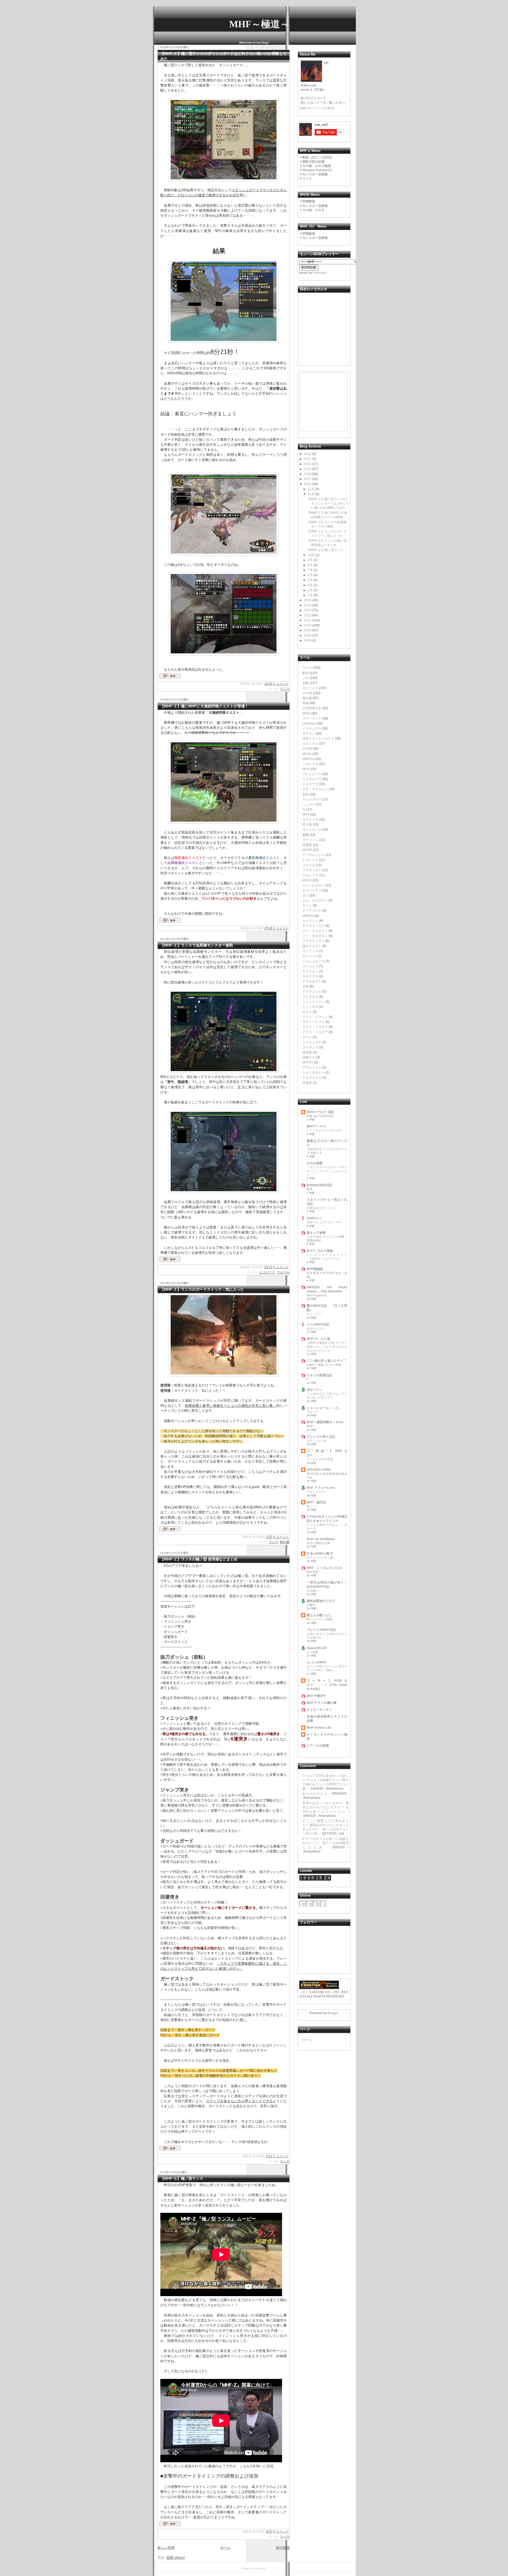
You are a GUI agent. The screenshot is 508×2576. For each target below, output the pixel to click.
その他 (307, 693)
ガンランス (310, 688)
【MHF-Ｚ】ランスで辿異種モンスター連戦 (197, 945)
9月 (310, 560)
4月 (310, 585)
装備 (306, 703)
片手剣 (307, 749)
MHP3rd (308, 759)
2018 (308, 474)
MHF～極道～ (259, 24)
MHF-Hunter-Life (319, 1728)
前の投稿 (283, 2548)
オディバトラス (314, 1022)
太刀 (306, 895)
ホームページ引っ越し (321, 1558)
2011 (308, 620)
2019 (308, 469)
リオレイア (310, 875)
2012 (308, 615)
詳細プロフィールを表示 (317, 108)
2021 (308, 459)
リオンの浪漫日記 (319, 1375)
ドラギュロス (312, 729)
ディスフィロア (314, 926)
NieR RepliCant (316, 1295)
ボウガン (309, 734)
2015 (308, 600)
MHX (306, 769)
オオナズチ (310, 976)
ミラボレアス (312, 779)
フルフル (283, 1272)
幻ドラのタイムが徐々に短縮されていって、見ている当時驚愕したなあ (326, 1843)
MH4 (306, 814)
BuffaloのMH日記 (319, 1185)
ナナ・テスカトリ (315, 931)
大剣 (306, 986)
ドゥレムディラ (314, 961)
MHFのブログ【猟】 (321, 1112)
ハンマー (309, 804)
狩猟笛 (307, 845)
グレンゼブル (312, 774)
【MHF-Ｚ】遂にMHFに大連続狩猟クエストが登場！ (204, 706)
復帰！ (311, 1426)
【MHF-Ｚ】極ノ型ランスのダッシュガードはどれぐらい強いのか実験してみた (328, 503)
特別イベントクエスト (318, 739)
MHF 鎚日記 (316, 1502)
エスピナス (267, 1272)
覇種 (306, 835)
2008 (308, 635)
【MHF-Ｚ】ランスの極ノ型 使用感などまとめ (199, 1559)
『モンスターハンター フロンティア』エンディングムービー (327, 1171)
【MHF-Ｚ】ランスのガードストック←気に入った (202, 1289)
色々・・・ (314, 1506)
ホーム (225, 2548)
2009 (308, 630)
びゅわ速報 (315, 1163)
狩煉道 (307, 1083)
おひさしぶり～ (317, 1328)
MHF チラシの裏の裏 (322, 1703)
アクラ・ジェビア (315, 1032)
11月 (311, 494)
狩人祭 (307, 825)
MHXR (307, 850)
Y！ (309, 1379)
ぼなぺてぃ (315, 1390)
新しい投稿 (166, 2548)
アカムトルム (312, 1067)
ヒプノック (310, 860)
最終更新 (312, 1572)
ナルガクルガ (312, 1078)
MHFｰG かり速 (318, 1339)
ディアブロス (312, 911)
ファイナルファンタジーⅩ (324, 1130)
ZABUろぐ (314, 1218)
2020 (308, 464)
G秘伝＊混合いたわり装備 (324, 1365)
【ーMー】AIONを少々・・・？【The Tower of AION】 (327, 1685)
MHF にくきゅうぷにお (324, 1568)
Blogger (333, 2013)
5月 (310, 580)
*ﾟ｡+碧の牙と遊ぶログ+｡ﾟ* (326, 1361)
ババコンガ (310, 966)
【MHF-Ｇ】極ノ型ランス (182, 2178)
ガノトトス (310, 951)
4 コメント (281, 1267)
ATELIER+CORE (319, 1470)
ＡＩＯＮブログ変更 (320, 1459)
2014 (308, 605)
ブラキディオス (314, 941)
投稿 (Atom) (176, 2558)
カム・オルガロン (315, 900)
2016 (308, 484)
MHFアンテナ (316, 1126)
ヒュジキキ (310, 1007)
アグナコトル (312, 991)
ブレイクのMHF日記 (321, 1630)
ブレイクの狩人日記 (321, 1437)
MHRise (308, 916)
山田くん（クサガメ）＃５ (324, 1222)
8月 (310, 565)
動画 (306, 673)
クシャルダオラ (314, 885)
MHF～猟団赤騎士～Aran (325, 1422)
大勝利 (311, 1605)
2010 (308, 625)
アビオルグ (310, 997)
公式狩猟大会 (312, 708)
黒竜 (310, 1189)
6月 (310, 575)
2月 (310, 590)
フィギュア (310, 1047)
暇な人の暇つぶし (319, 1615)
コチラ (318, 103)
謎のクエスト (312, 946)
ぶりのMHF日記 (318, 1325)
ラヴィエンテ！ (317, 1492)
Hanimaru (320, 273)
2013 (308, 610)
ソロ (306, 678)
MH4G (307, 880)
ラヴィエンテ (312, 718)
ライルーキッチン (319, 1710)
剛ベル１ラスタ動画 (320, 1619)
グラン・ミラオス (315, 1027)
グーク (307, 1037)
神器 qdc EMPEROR (320, 1116)
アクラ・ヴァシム (315, 1017)
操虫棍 (307, 1052)
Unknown (309, 723)
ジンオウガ (310, 784)
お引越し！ (314, 1591)
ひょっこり (314, 1314)
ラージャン (310, 840)
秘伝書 (285, 1542)
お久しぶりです (317, 1441)
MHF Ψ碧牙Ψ (316, 1696)
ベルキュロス (312, 870)
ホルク (307, 1012)
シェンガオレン (314, 1072)
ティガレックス (314, 855)
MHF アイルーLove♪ (321, 1488)
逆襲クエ (309, 1057)
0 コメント (281, 1537)
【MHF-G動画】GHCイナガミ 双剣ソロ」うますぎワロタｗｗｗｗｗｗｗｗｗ (327, 1346)
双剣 (306, 794)
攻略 (306, 683)
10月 (311, 555)
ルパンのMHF (316, 1662)
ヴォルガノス (312, 830)
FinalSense (260, 2569)
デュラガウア (312, 799)
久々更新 (312, 1652)
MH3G (307, 754)
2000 (308, 640)
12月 (311, 489)
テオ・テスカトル (315, 789)
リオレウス (310, 764)
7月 (310, 570)
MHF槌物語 (315, 1269)
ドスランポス (312, 1042)
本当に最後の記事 (318, 1543)
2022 (308, 454)
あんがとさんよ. (316, 1794)
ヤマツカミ (310, 971)
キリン (307, 905)
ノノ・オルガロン (315, 936)
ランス (285, 689)
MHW (306, 713)
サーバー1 (310, 956)
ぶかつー (312, 1412)
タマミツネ (310, 820)
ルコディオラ (312, 890)
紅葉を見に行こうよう (321, 1208)
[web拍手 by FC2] (170, 679)
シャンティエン (314, 1002)
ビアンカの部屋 (318, 1746)
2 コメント (281, 684)
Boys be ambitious (321, 1539)
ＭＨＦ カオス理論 (320, 1251)
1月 (310, 595)
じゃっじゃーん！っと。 (324, 1408)
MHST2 (308, 1062)
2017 (308, 479)
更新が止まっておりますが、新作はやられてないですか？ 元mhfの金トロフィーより (326, 1807)
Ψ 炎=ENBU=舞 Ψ (320, 1554)
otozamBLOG (317, 1648)
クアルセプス (312, 981)
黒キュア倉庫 (316, 1233)
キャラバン (310, 921)
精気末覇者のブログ (321, 1601)
